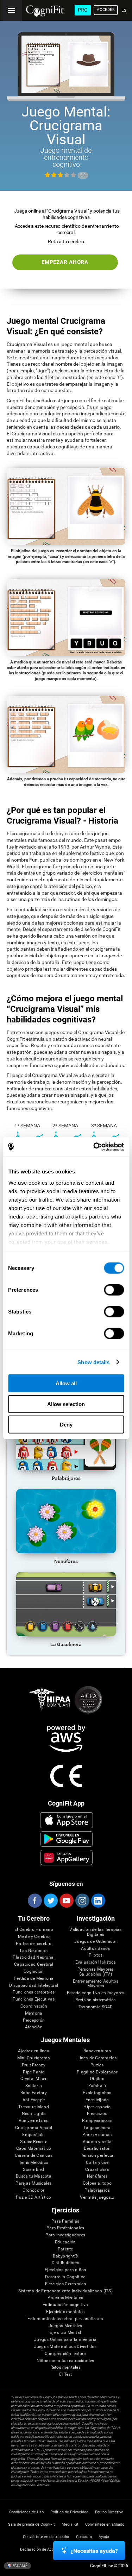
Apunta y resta (97, 2142)
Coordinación (34, 2006)
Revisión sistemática (96, 2000)
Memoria (34, 2013)
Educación (65, 2242)
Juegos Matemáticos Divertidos (65, 2347)
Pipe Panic (33, 2072)
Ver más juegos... (97, 2197)
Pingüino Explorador (97, 2072)
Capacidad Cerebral (34, 1964)
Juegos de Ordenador (96, 1942)
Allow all (66, 1383)
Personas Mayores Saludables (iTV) (96, 1972)
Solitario (34, 2086)
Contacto (84, 2537)
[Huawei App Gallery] (66, 1858)
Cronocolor (33, 2190)
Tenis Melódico (34, 2163)
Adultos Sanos (95, 1949)
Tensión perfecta (97, 2156)
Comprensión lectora (65, 2354)
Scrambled (33, 2170)
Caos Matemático (34, 2149)
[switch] (114, 1290)
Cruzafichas (97, 2170)
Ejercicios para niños (65, 2270)
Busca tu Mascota (34, 2176)
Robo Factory (34, 2093)
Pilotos (96, 1955)
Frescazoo (97, 2114)
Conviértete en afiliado (105, 2524)
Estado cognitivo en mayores (96, 1993)
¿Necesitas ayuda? (94, 2551)
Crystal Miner (33, 2079)
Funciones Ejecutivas (34, 1999)
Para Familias (65, 2221)
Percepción (34, 2020)
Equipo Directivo (109, 2512)
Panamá (20, 2565)
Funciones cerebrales (34, 1992)
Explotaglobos (97, 2093)
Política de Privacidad (69, 2512)
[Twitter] (50, 1901)
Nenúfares (97, 2176)
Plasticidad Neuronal (34, 1957)
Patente (65, 2249)
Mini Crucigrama (34, 2058)
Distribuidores (65, 2263)
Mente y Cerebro (34, 1937)
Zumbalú (97, 2086)
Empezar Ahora (65, 262)
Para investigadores (65, 2235)
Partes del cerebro (34, 1944)
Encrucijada (97, 2100)
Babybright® (65, 2256)
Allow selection (66, 1404)
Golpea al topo (97, 2183)
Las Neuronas (34, 1951)
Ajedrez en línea (34, 2051)
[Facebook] (34, 1901)
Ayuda (104, 2537)
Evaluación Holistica (96, 1962)
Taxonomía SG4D (96, 2007)
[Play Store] (66, 1839)
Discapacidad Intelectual (34, 1986)
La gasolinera (97, 2128)
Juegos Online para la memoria (65, 2340)
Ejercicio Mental (65, 2333)
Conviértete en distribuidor (46, 2537)
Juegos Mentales (65, 2326)
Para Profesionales (65, 2228)
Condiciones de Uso (26, 2512)
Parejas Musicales (33, 2183)
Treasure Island (34, 2107)
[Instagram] (82, 1901)
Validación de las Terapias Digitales (95, 1932)
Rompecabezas (97, 2121)
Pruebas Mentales (65, 2298)
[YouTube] (66, 1901)
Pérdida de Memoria (34, 1979)
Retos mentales (65, 2367)
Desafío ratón (97, 2149)
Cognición (34, 1972)
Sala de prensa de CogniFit (32, 2524)
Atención (34, 2027)
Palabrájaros (97, 2190)
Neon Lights (34, 2114)
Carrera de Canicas (34, 2156)
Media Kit (70, 2524)
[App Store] (66, 1820)
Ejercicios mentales (65, 2312)
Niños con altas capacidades (65, 2361)
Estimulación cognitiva (65, 2305)
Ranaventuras (97, 2051)
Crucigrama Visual (34, 2128)
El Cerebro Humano (34, 1930)
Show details (93, 1362)
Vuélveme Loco (34, 2121)
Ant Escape (34, 2100)
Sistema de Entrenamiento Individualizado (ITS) (65, 2291)
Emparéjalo (33, 2135)
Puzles (97, 2065)
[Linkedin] (98, 1901)
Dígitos (97, 2079)
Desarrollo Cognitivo (65, 2277)
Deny (66, 1425)
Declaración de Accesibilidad (45, 2549)
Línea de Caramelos (97, 2058)
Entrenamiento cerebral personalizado (65, 2319)
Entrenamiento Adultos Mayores (96, 1984)
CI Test (65, 2375)
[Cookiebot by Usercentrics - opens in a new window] (94, 1147)
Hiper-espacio (97, 2107)
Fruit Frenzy (34, 2065)
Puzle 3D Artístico (33, 2197)
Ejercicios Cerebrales (65, 2284)
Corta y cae (97, 2163)
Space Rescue (34, 2142)
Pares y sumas (97, 2135)
